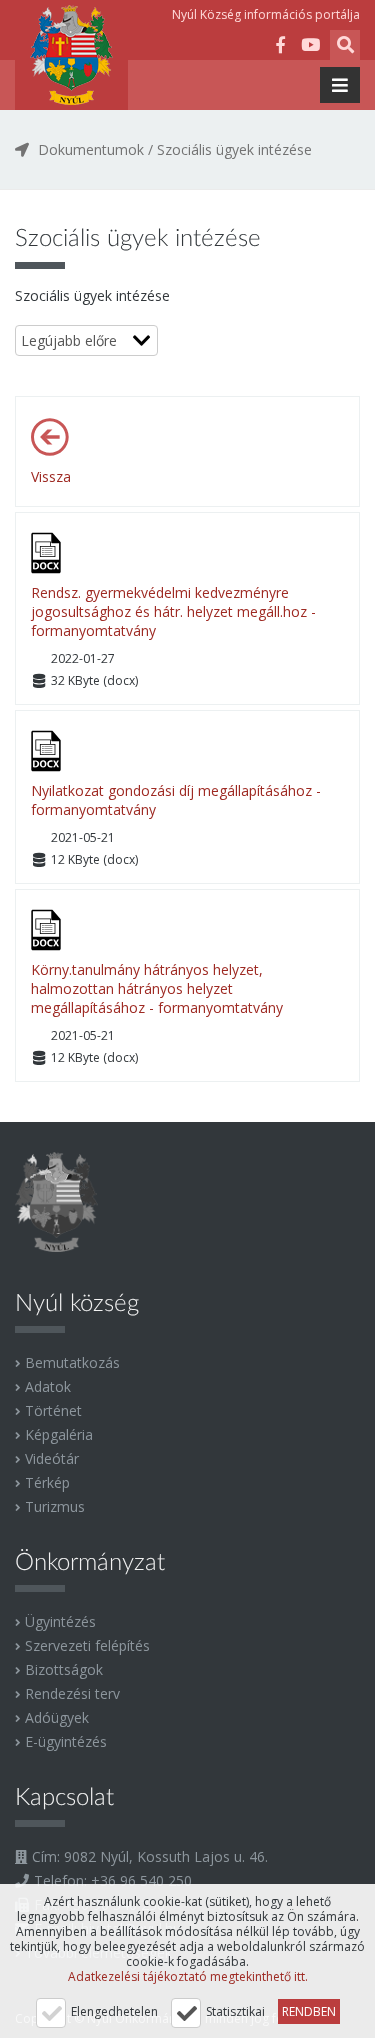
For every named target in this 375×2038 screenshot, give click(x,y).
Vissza (51, 476)
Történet (53, 1410)
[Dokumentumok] (56, 437)
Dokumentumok (91, 149)
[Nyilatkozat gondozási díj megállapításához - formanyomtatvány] (56, 751)
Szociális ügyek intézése (234, 149)
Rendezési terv (72, 1693)
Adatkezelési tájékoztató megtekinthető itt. (188, 1976)
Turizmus (55, 1506)
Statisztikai (235, 2011)
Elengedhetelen (114, 2011)
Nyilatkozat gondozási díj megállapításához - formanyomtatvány (176, 800)
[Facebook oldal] (280, 48)
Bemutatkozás (72, 1362)
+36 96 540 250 (141, 1880)
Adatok (48, 1386)
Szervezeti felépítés (87, 1645)
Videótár (52, 1458)
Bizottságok (64, 1669)
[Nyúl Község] (71, 55)
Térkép (47, 1482)
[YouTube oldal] (310, 48)
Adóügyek (57, 1717)
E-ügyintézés (66, 1741)
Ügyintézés (60, 1621)
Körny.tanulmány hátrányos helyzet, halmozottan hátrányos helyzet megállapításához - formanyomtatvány (157, 988)
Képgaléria (59, 1434)
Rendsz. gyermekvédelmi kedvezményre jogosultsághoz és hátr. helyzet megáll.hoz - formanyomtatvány (173, 611)
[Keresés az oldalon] (345, 48)
